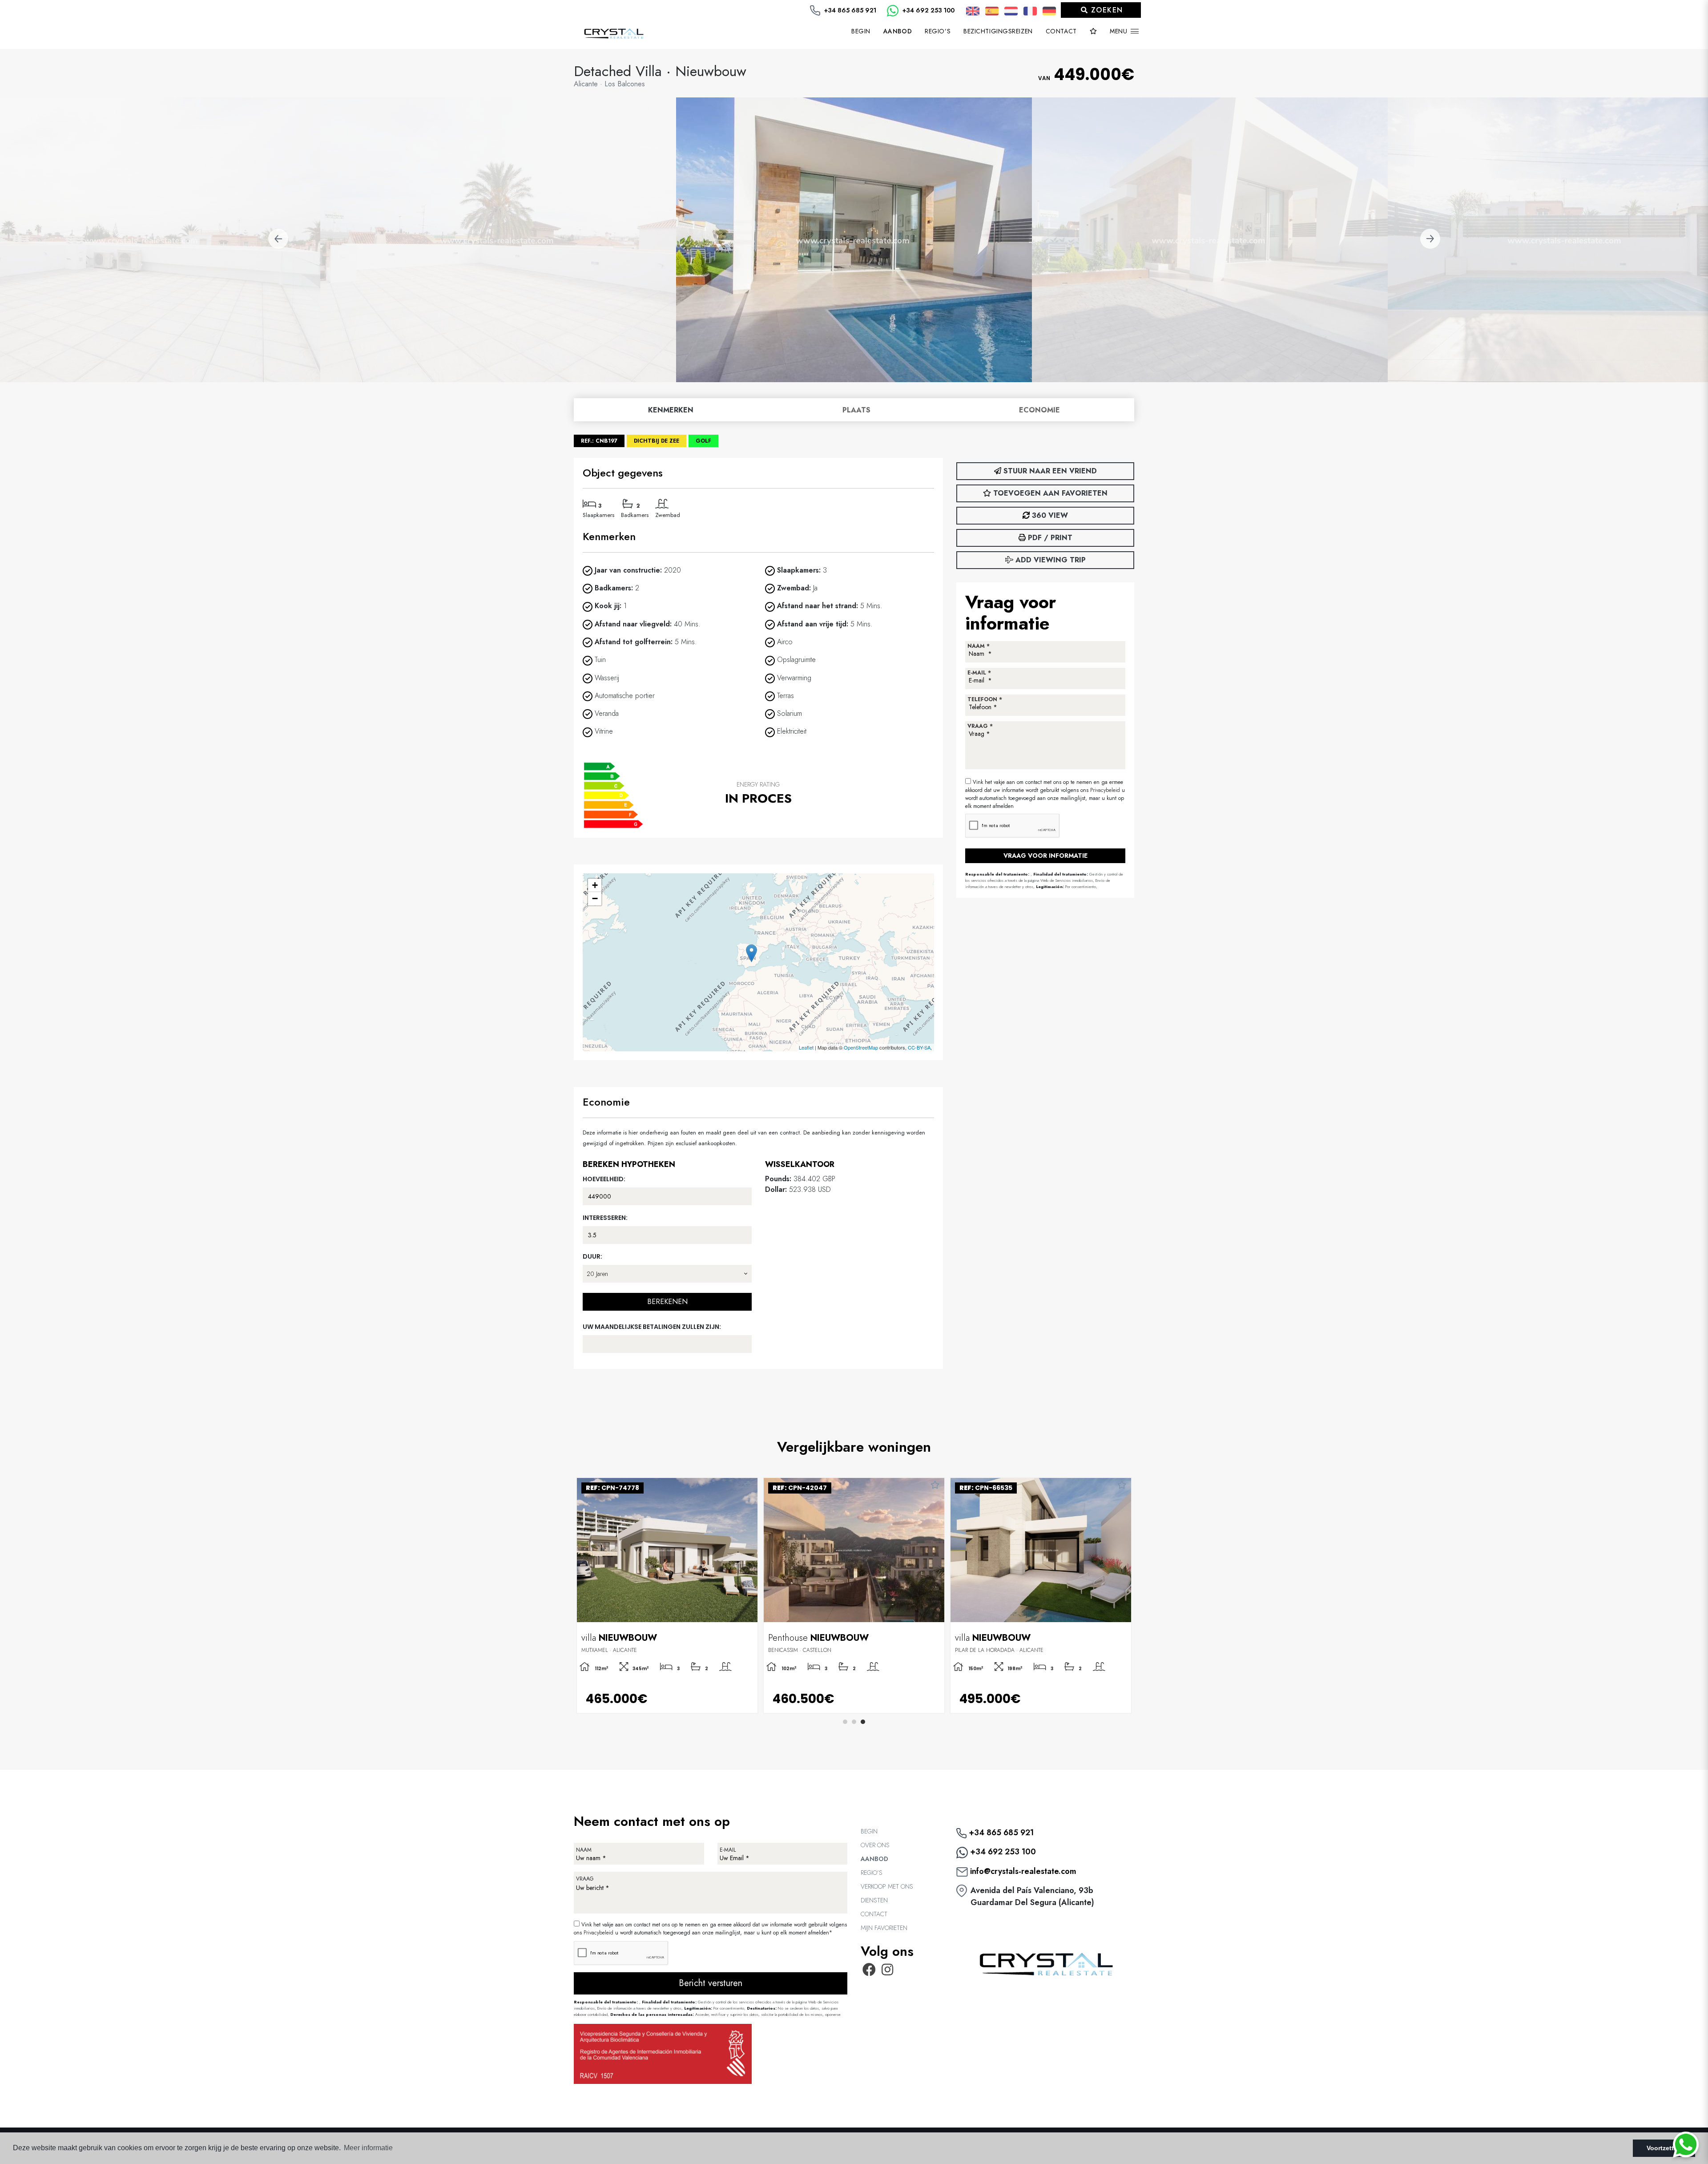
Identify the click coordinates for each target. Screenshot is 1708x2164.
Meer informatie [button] (368, 2148)
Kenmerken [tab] (671, 410)
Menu (1120, 31)
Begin (861, 31)
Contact (1061, 31)
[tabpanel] (667, 1595)
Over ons (875, 1845)
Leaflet (806, 1047)
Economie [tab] (1039, 410)
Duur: (592, 1256)
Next (1430, 240)
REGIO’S (938, 31)
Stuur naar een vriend (1049, 471)
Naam (584, 1850)
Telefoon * (985, 699)
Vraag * (980, 726)
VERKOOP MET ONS (887, 1886)
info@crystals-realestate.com (1022, 1871)
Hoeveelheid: (604, 1179)
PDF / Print (1049, 538)
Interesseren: (605, 1218)
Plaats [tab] (856, 410)
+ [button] (595, 885)
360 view (1049, 515)
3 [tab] (863, 1722)
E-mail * (979, 673)
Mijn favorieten (884, 1928)
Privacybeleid (1106, 790)
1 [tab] (845, 1722)
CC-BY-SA (919, 1047)
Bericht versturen (711, 1983)
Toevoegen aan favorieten (1049, 493)
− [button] (595, 898)
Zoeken (1106, 10)
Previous (278, 240)
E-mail (728, 1850)
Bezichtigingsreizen (998, 31)
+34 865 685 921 (849, 10)
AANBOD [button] (898, 31)
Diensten (874, 1900)
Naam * (979, 646)
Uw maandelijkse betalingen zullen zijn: (652, 1327)
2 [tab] (854, 1722)
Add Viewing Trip (1049, 560)
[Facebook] (869, 1972)
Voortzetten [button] (1664, 2148)
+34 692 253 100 (928, 10)
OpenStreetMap (861, 1047)
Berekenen (667, 1302)
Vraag (585, 1879)
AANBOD (874, 1859)
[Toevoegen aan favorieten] (748, 1486)
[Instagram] (888, 1972)
